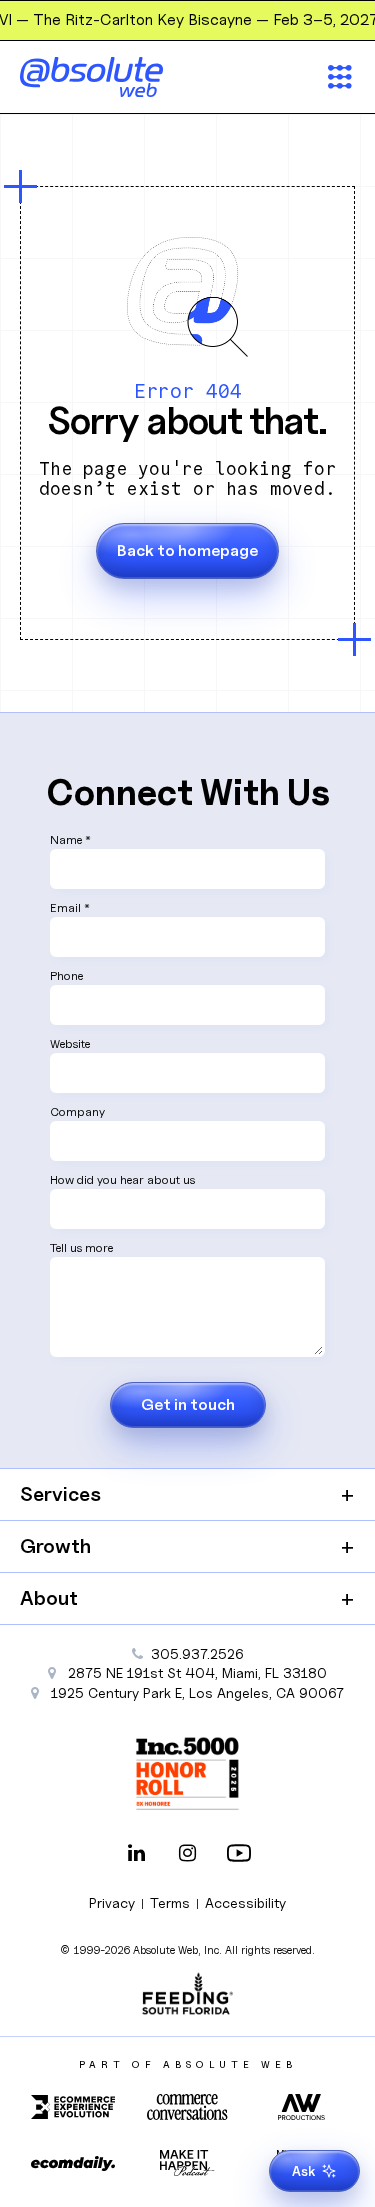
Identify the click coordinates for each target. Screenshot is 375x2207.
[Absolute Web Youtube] (239, 1855)
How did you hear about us (122, 1179)
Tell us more (81, 1247)
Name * (70, 839)
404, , (197, 1672)
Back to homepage (187, 550)
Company (77, 1111)
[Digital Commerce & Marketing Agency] (120, 77)
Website (70, 1043)
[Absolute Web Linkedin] (137, 1855)
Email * (70, 907)
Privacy (112, 1902)
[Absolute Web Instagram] (188, 1855)
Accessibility (245, 1902)
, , (197, 1692)
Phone (66, 975)
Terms (170, 1902)
